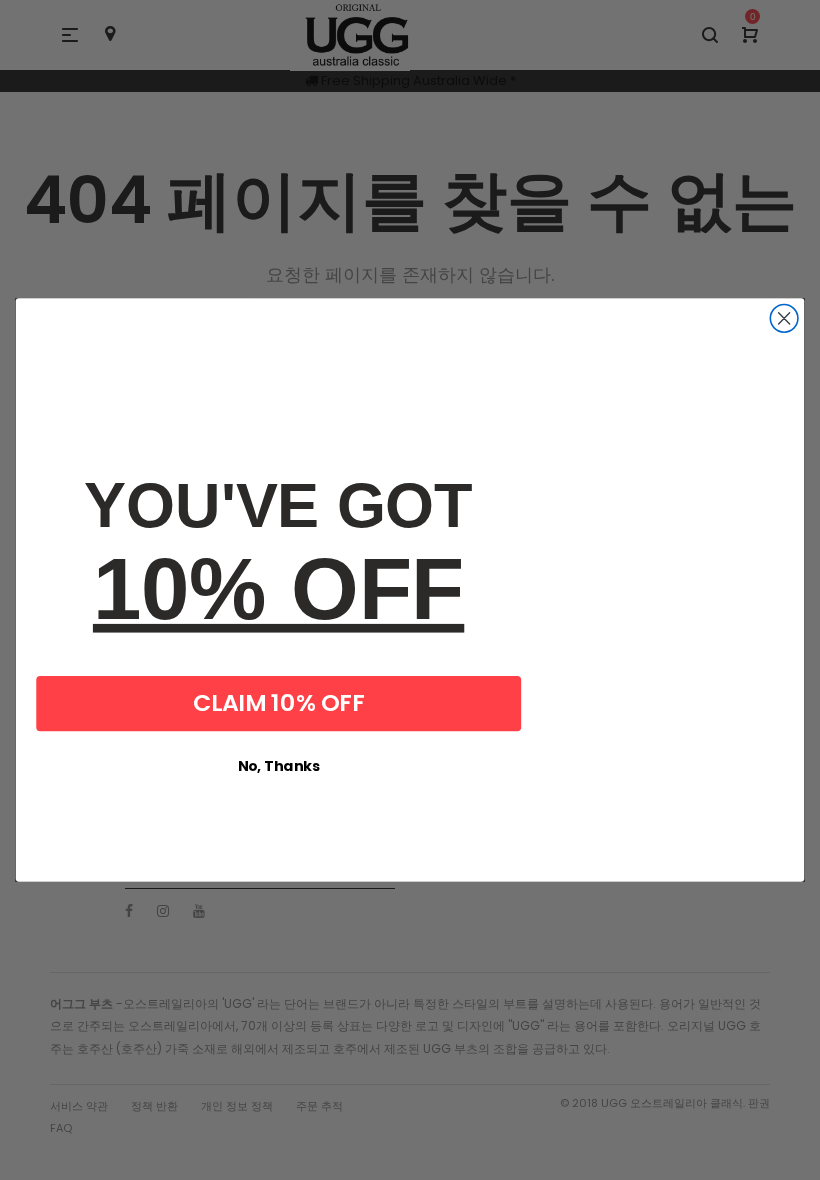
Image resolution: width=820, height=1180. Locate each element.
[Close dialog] (784, 319)
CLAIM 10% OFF (279, 703)
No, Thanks (279, 766)
